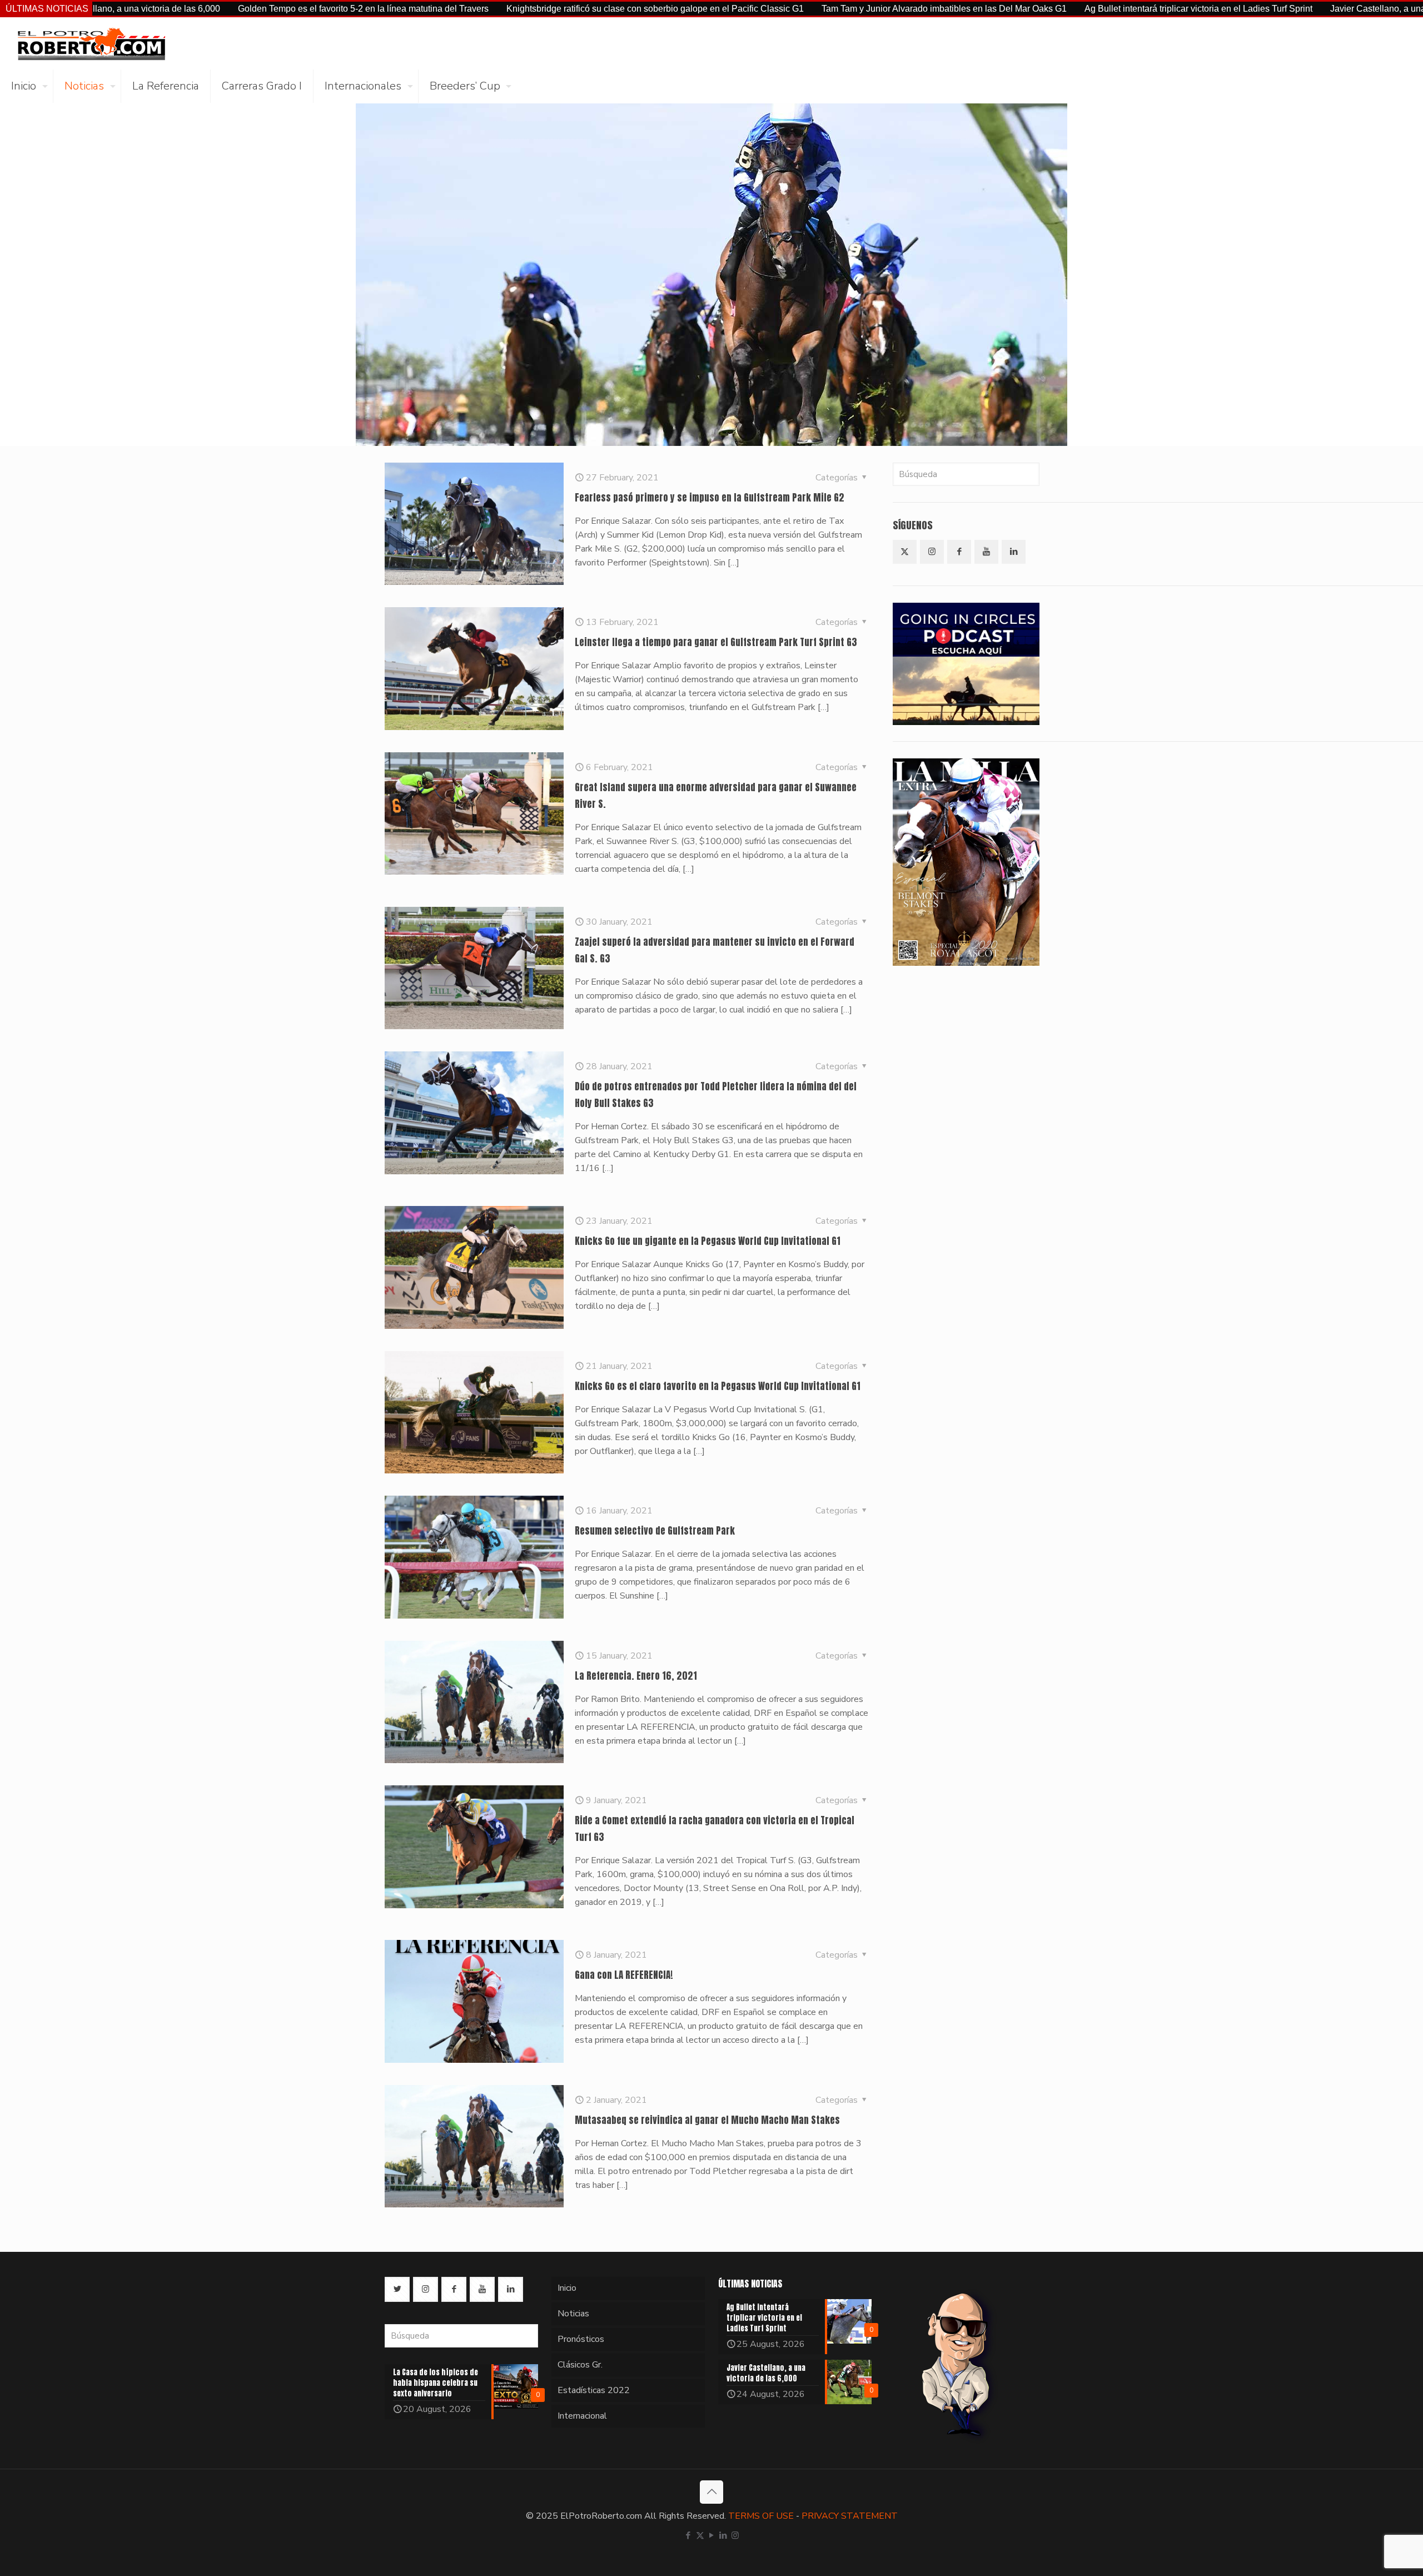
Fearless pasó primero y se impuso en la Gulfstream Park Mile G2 (710, 498)
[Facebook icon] (688, 2535)
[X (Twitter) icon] (700, 2535)
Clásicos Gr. (580, 2365)
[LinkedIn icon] (723, 2535)
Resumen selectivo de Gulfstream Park (655, 1531)
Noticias (573, 2314)
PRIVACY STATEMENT (850, 2516)
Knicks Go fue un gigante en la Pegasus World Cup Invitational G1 (708, 1241)
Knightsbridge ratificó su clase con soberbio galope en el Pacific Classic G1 (504, 9)
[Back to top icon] (711, 2492)
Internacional (582, 2416)
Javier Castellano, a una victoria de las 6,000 (1267, 9)
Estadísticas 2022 (594, 2390)
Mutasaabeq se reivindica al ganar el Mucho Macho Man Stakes (707, 2120)
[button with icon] (905, 552)
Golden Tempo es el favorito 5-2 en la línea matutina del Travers (212, 9)
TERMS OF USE (761, 2516)
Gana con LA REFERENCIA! (624, 1975)
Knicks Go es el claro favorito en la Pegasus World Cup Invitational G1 (718, 1386)
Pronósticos (581, 2339)
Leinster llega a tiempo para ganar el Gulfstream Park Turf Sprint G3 (716, 642)
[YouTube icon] (712, 2535)
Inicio (567, 2288)
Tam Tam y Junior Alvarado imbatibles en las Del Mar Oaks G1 (793, 9)
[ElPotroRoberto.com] (91, 43)
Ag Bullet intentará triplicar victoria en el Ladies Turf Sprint (1047, 9)
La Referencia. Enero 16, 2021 (636, 1676)
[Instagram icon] (735, 2535)
